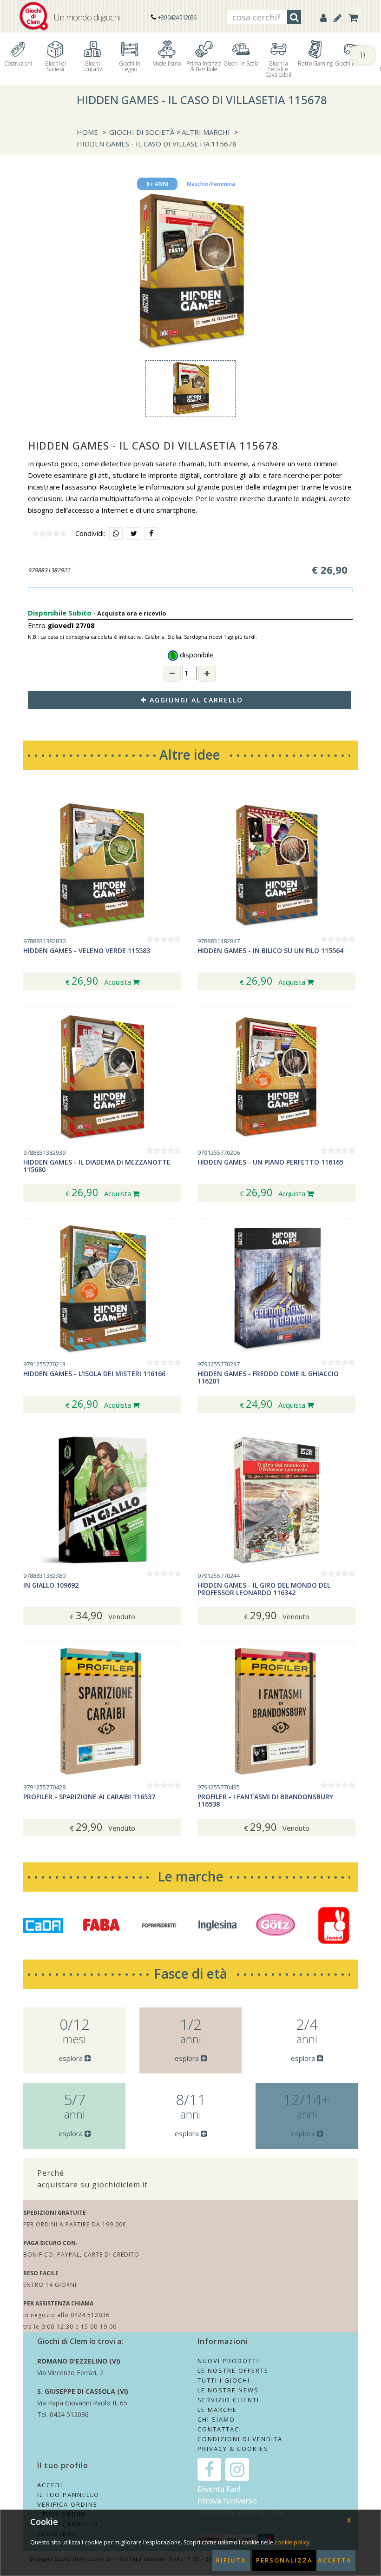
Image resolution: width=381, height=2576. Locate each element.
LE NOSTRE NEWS (228, 2390)
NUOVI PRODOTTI (228, 2361)
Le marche (190, 1876)
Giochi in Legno (130, 66)
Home (87, 132)
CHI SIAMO (216, 2419)
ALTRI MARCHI (206, 132)
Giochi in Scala (241, 63)
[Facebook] (209, 2469)
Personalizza (284, 2560)
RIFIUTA (231, 2560)
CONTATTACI (220, 2429)
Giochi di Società (55, 66)
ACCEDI (50, 2485)
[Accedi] (323, 18)
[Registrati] (338, 18)
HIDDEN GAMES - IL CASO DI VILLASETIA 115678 (157, 144)
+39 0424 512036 (177, 17)
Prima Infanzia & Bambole (204, 66)
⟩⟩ (363, 54)
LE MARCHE (217, 2410)
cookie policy (292, 2542)
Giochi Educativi (92, 66)
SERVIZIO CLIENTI (228, 2400)
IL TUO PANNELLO (68, 2495)
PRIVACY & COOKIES (233, 2449)
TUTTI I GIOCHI (224, 2380)
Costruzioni (18, 63)
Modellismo (167, 63)
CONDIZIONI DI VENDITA (240, 2439)
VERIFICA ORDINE (67, 2504)
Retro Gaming (315, 63)
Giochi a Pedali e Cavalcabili (278, 69)
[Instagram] (237, 2469)
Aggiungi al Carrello (195, 700)
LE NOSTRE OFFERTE (233, 2371)
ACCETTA (335, 2560)
